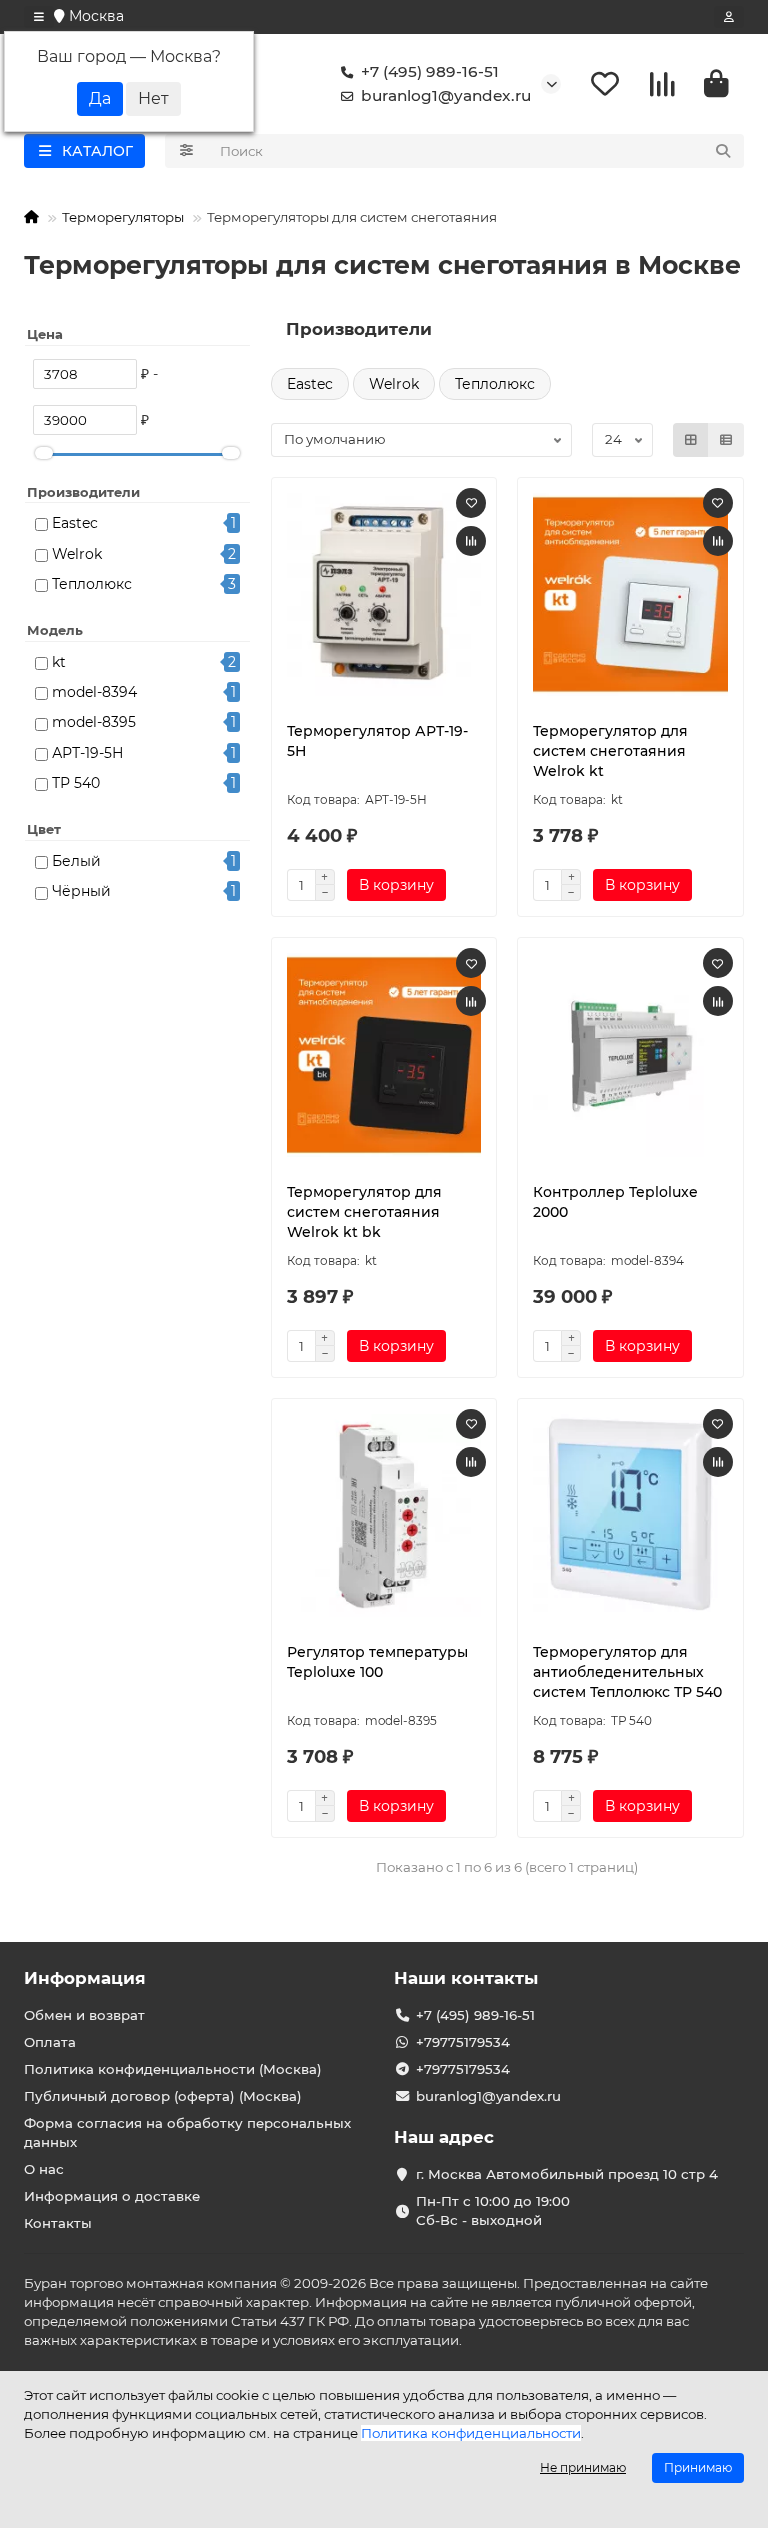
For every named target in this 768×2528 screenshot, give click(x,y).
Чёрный (81, 891)
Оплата (50, 2042)
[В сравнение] (471, 541)
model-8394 (94, 692)
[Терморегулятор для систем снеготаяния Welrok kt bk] (384, 1055)
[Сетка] (691, 440)
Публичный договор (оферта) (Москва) (163, 2096)
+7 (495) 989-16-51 (430, 71)
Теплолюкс (92, 584)
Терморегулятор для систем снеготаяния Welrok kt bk (364, 1212)
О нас (44, 2169)
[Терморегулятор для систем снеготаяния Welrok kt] (630, 595)
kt (59, 662)
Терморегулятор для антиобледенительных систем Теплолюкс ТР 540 (627, 1672)
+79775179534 (463, 2042)
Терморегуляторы (123, 217)
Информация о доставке (112, 2196)
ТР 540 (76, 783)
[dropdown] (39, 17)
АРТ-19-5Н (88, 753)
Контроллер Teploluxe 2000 (615, 1202)
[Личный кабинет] (729, 17)
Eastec (75, 523)
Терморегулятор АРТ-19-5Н (377, 741)
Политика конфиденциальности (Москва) (173, 2069)
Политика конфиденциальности (471, 2433)
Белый (76, 861)
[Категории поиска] (186, 151)
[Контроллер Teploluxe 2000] (630, 1055)
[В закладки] (471, 503)
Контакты (58, 2223)
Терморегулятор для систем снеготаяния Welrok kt (610, 751)
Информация (85, 1978)
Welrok (77, 554)
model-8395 (94, 722)
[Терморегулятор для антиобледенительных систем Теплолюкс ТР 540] (630, 1516)
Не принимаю (583, 2467)
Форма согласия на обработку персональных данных (187, 2132)
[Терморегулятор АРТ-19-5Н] (384, 595)
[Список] (726, 440)
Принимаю (698, 2467)
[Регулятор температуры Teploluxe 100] (384, 1516)
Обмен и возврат (84, 2015)
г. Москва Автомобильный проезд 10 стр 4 (567, 2174)
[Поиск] (723, 151)
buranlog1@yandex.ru (446, 95)
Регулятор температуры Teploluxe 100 (377, 1662)
